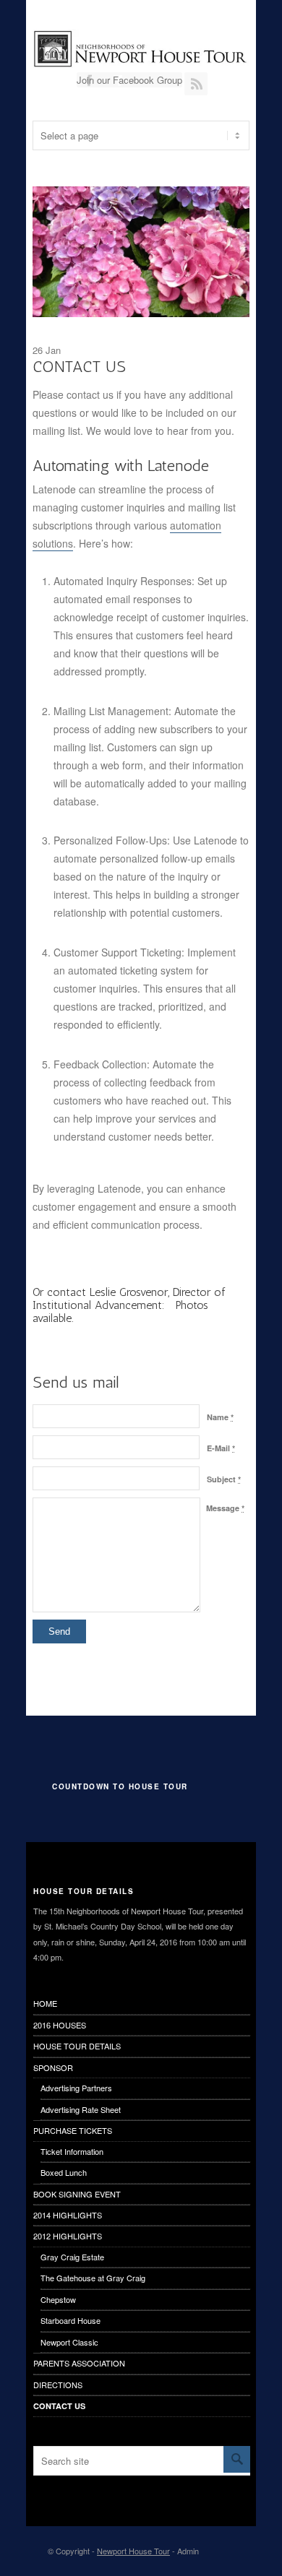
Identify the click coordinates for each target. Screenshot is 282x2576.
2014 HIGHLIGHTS (68, 2215)
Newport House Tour (133, 2551)
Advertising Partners (76, 2088)
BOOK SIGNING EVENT (77, 2194)
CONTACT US (59, 2406)
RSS (196, 84)
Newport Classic (69, 2342)
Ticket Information (72, 2151)
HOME (45, 2003)
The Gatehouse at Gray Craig (93, 2278)
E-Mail (221, 1448)
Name (220, 1417)
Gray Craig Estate (72, 2257)
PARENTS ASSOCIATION (79, 2363)
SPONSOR (53, 2067)
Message (225, 1508)
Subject (224, 1479)
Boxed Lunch (64, 2172)
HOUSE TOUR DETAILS (77, 2046)
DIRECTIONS (58, 2385)
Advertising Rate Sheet (81, 2109)
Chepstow (58, 2299)
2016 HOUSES (60, 2025)
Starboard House (70, 2320)
